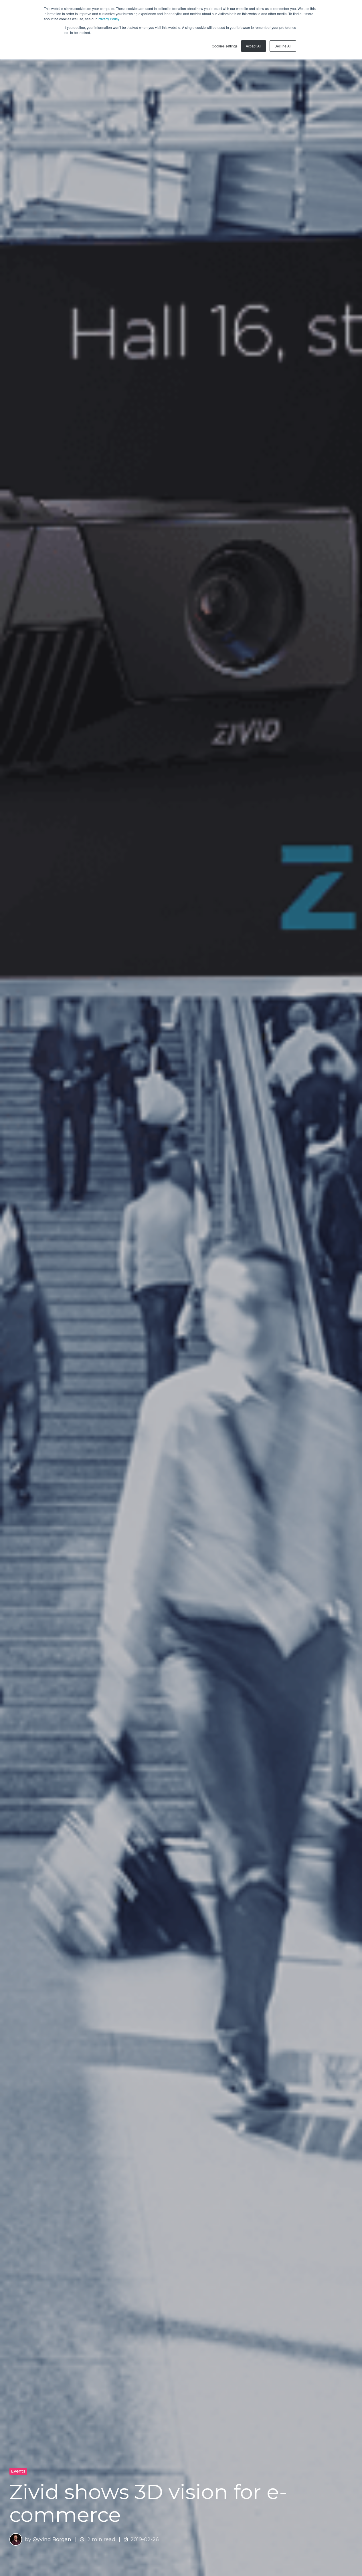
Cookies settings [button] (225, 46)
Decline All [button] (283, 46)
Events (18, 2471)
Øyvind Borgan (52, 2539)
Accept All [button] (254, 46)
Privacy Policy (108, 19)
